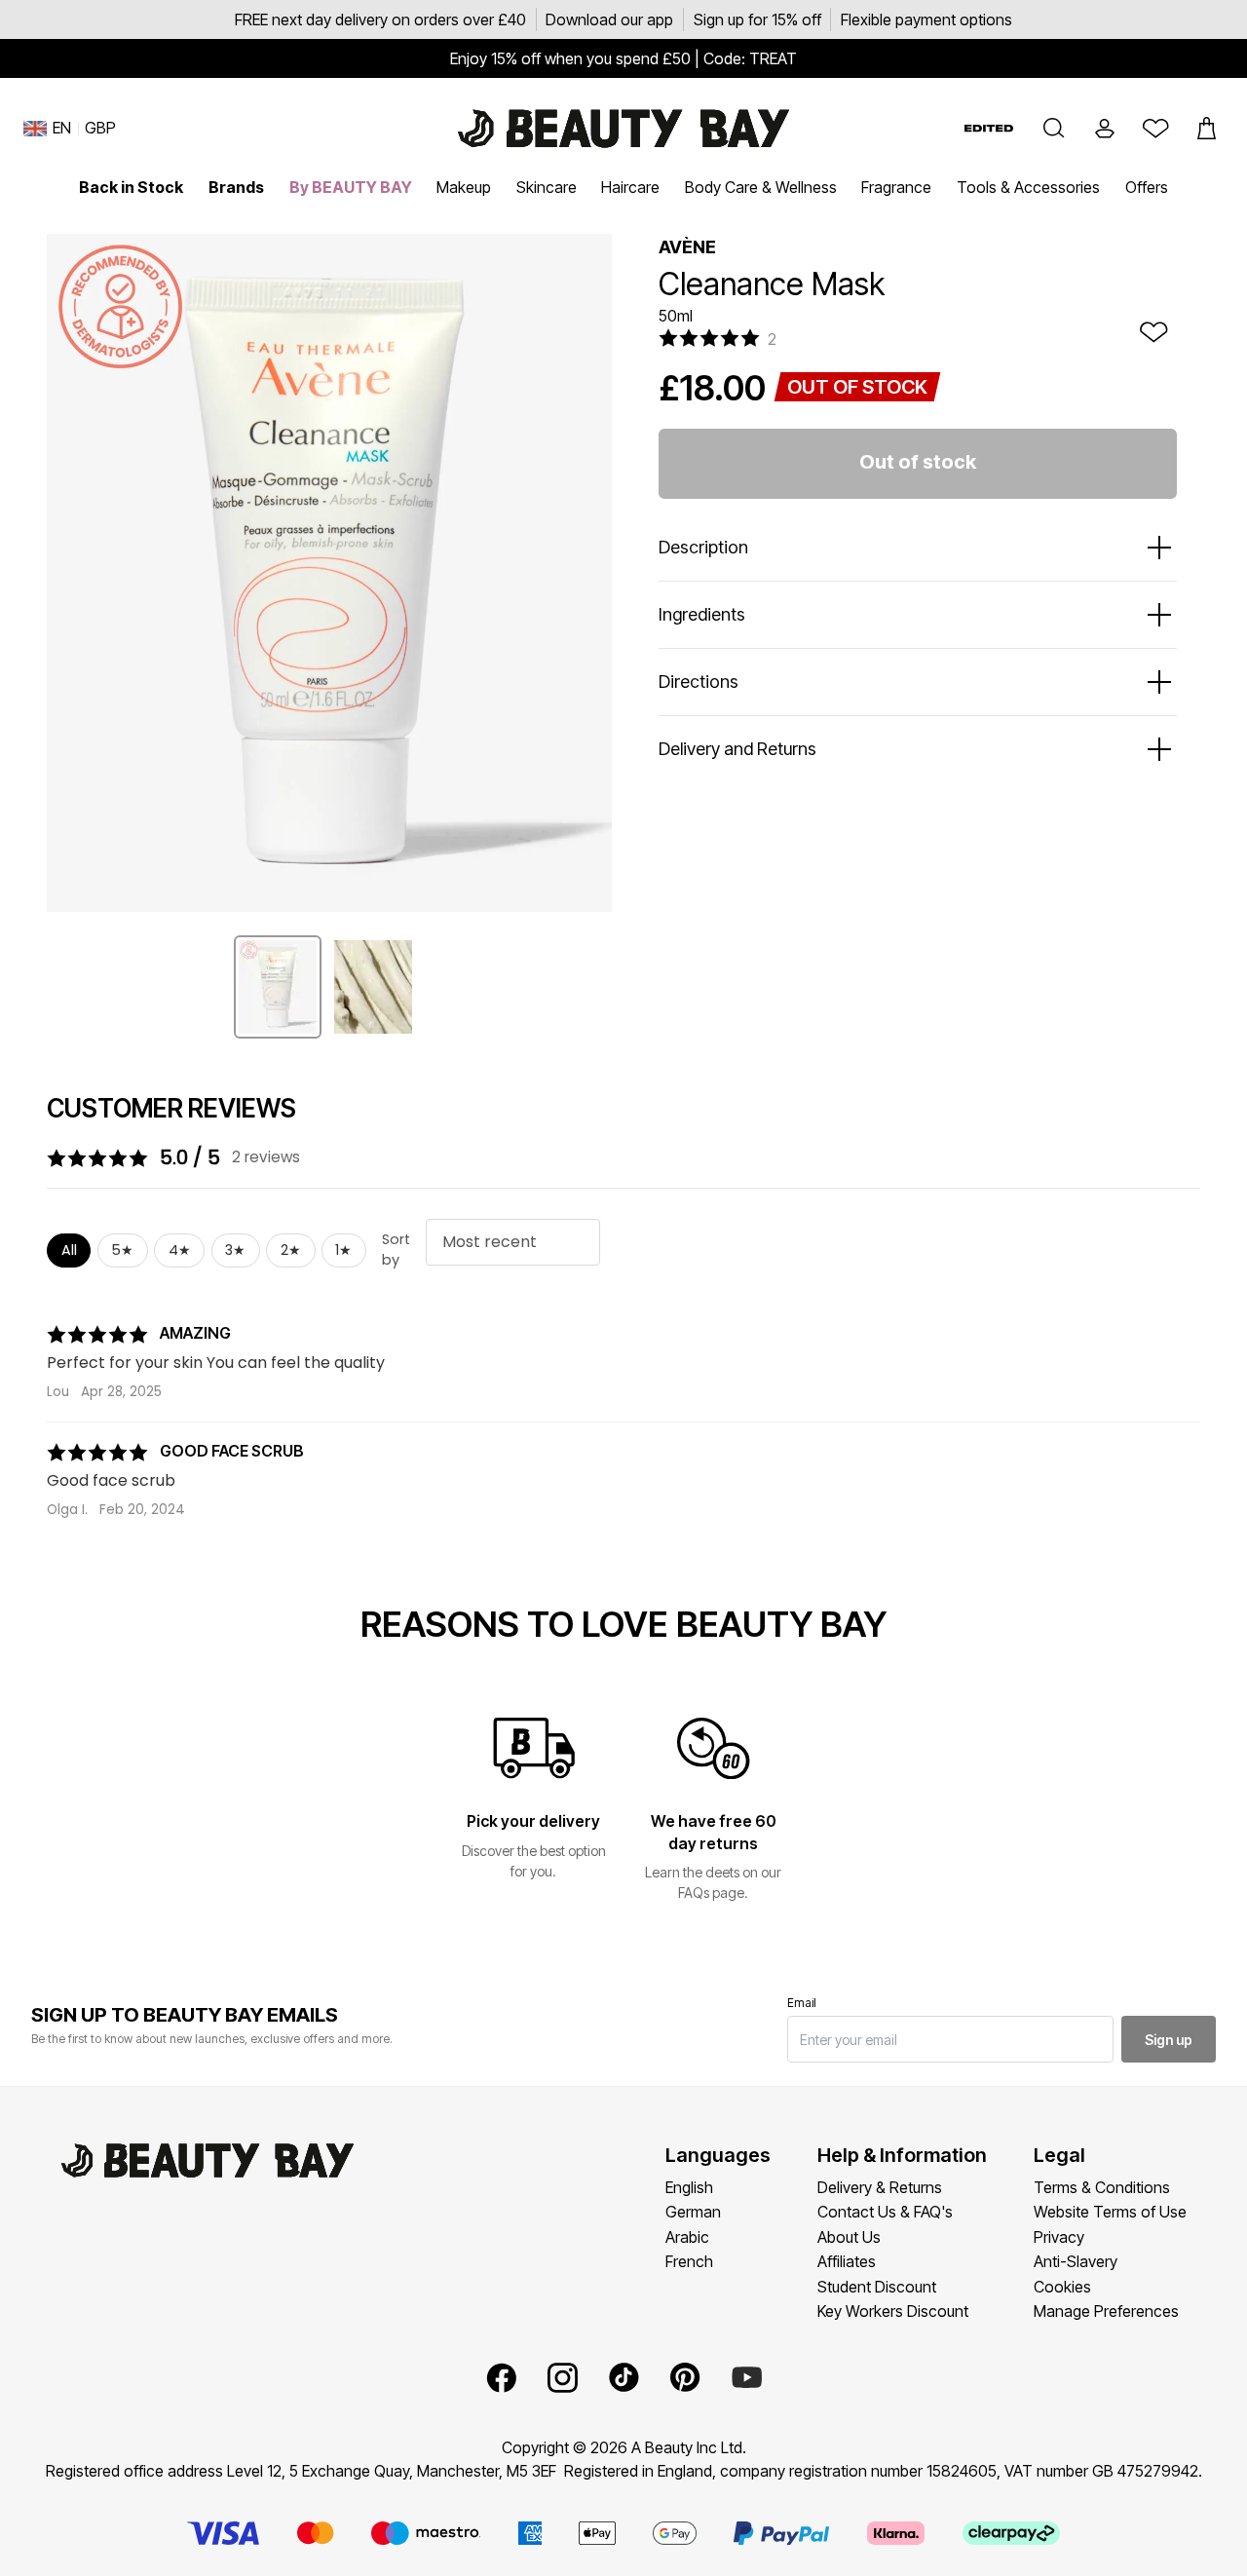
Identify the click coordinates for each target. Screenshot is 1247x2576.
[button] (1054, 129)
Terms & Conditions (1102, 2187)
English (689, 2187)
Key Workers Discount (893, 2311)
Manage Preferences (1106, 2311)
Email (802, 2003)
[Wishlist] (1155, 129)
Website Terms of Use (1110, 2212)
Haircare (630, 187)
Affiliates (847, 2261)
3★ (235, 1250)
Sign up (1169, 2040)
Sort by (396, 1250)
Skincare (547, 187)
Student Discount (877, 2287)
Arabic (687, 2237)
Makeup (464, 187)
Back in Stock (131, 187)
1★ (343, 1250)
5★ (122, 1250)
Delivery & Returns (880, 2187)
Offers (1147, 187)
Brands (236, 187)
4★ (180, 1250)
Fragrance (896, 187)
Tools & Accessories (1028, 187)
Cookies (1062, 2287)
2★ (291, 1250)
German (693, 2212)
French (689, 2261)
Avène (687, 247)
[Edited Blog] (989, 128)
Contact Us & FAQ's (885, 2212)
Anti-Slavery (1076, 2261)
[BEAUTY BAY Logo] (623, 129)
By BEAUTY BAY (351, 187)
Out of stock (918, 462)
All (69, 1250)
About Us (849, 2237)
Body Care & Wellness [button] (761, 187)
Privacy (1059, 2237)
